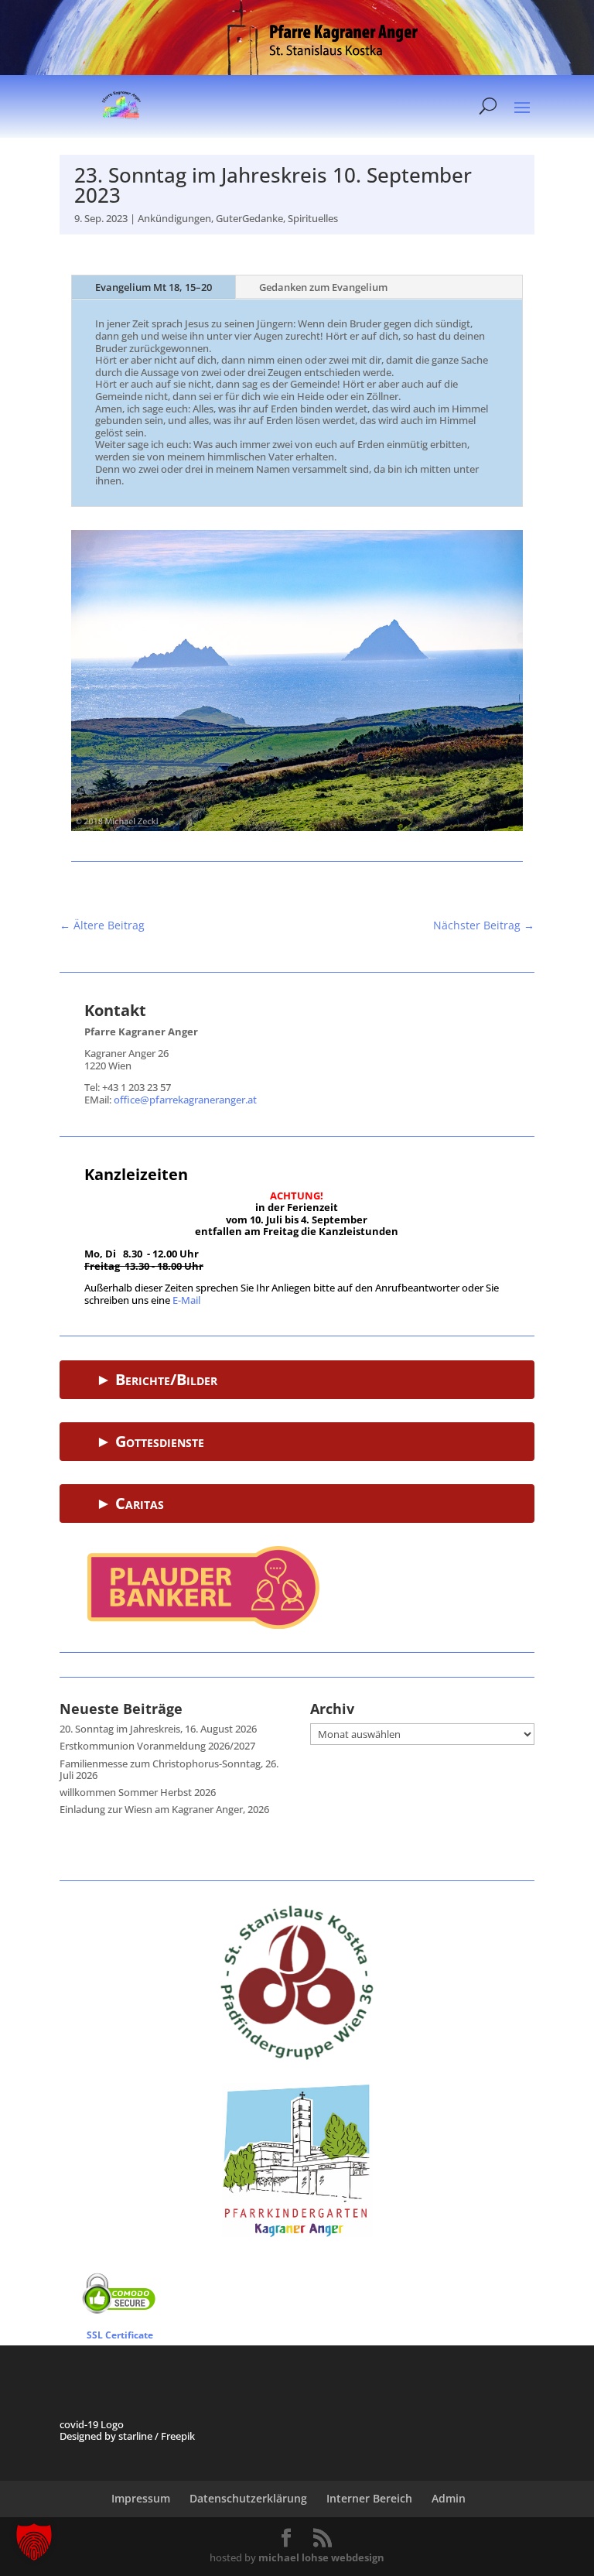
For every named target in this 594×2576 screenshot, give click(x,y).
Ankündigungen (174, 218)
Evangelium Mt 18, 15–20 (154, 287)
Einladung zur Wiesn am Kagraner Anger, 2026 (164, 1809)
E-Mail (186, 1300)
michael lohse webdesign (321, 2557)
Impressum (141, 2498)
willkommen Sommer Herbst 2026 (138, 1792)
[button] (34, 2542)
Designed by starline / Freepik (127, 2436)
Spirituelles (313, 218)
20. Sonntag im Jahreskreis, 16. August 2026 (158, 1729)
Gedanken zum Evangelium (323, 287)
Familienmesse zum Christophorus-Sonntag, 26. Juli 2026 (169, 1770)
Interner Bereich (369, 2498)
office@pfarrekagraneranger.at (185, 1100)
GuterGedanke (249, 218)
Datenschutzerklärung (248, 2498)
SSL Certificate (120, 2335)
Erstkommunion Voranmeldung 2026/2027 (157, 1746)
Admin (449, 2498)
